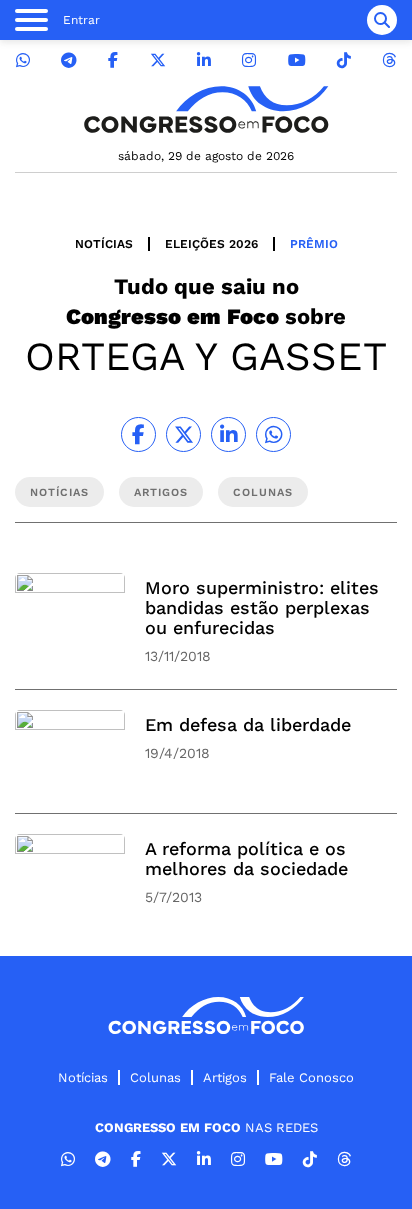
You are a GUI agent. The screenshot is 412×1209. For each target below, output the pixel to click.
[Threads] (389, 60)
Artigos (225, 1077)
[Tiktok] (344, 60)
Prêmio (314, 244)
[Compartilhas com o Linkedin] (228, 434)
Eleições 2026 (211, 244)
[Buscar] (382, 20)
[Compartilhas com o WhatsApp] (273, 434)
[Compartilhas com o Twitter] (183, 434)
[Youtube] (297, 60)
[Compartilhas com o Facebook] (138, 434)
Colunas (155, 1077)
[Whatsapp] (23, 60)
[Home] (206, 109)
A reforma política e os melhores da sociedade (246, 858)
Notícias (104, 244)
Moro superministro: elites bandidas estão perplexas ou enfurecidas (262, 607)
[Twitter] (158, 60)
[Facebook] (113, 60)
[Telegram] (69, 60)
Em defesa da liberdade (248, 724)
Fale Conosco (311, 1077)
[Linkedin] (204, 60)
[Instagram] (249, 60)
